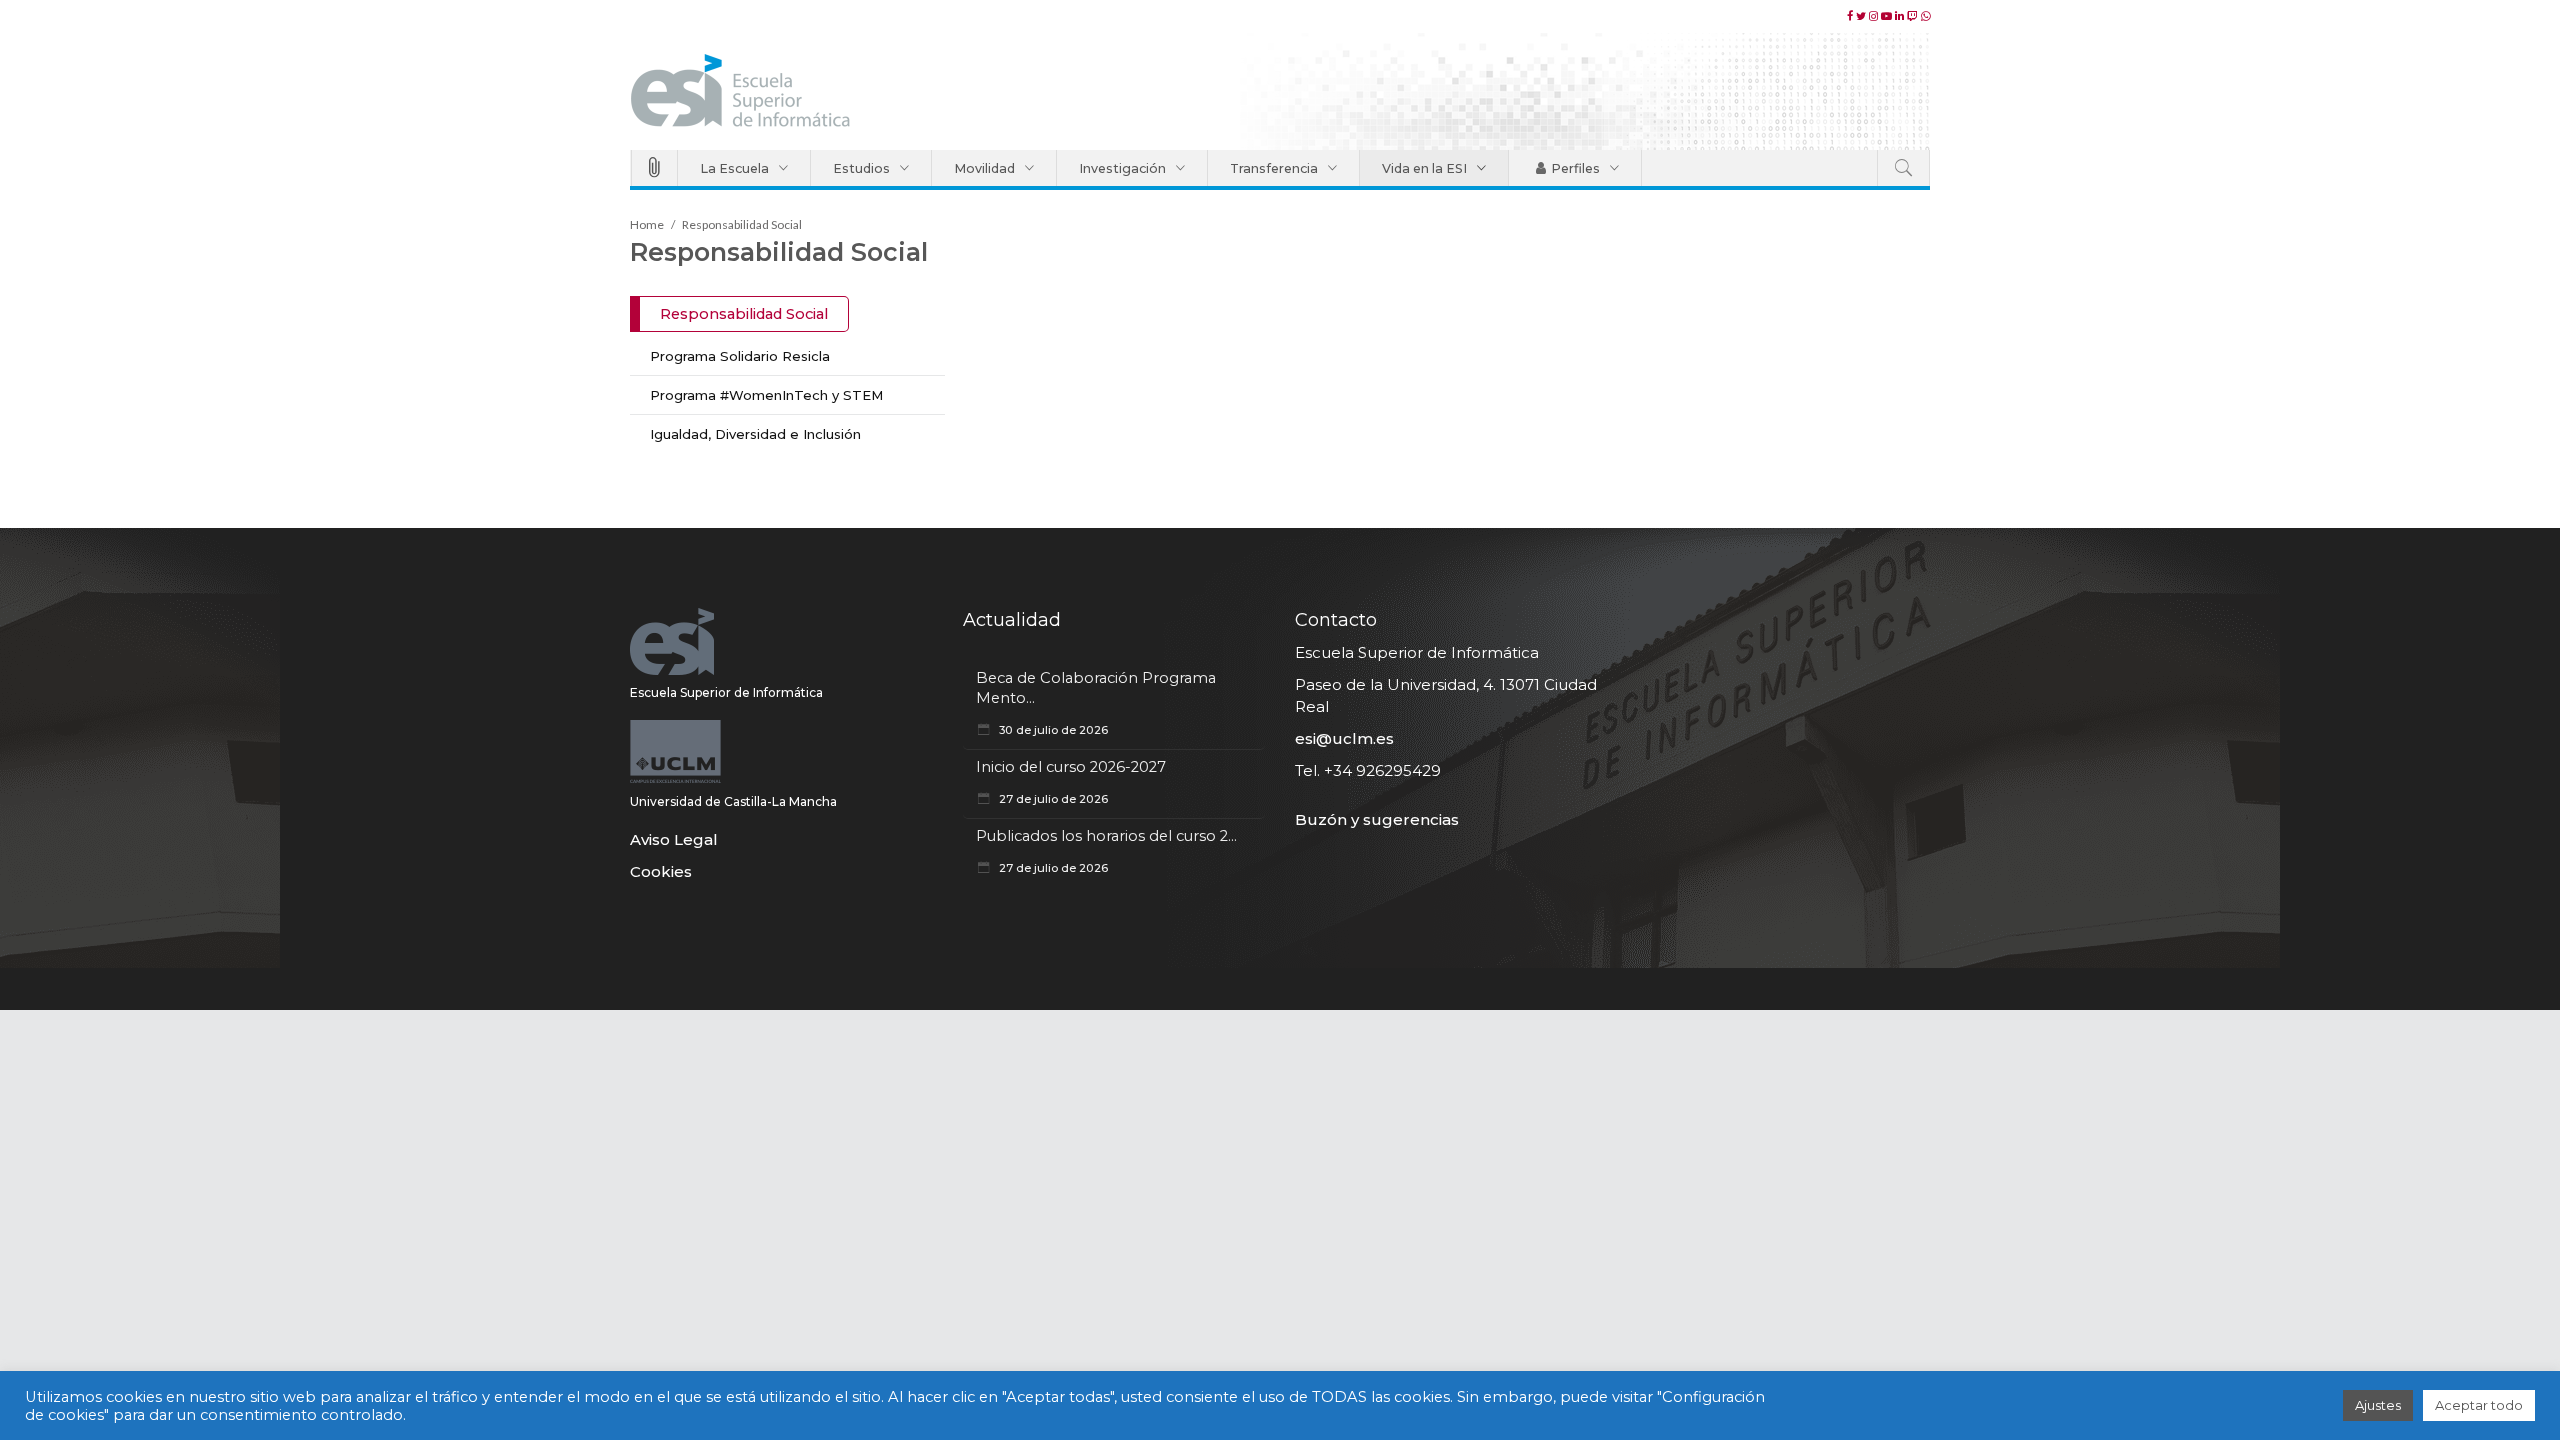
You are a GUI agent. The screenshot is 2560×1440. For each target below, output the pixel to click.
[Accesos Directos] (654, 168)
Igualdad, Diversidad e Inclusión (755, 434)
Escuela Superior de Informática (726, 692)
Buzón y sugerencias (1377, 819)
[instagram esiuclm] (1875, 16)
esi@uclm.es (1344, 738)
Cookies (661, 871)
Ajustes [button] (2378, 1405)
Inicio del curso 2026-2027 (1071, 767)
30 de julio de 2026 (1052, 730)
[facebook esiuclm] (1851, 16)
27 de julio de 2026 (1052, 799)
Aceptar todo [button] (2479, 1405)
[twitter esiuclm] (1862, 16)
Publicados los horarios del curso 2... (1106, 836)
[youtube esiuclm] (1888, 16)
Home (647, 224)
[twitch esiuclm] (1914, 16)
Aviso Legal (674, 839)
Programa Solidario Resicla (740, 356)
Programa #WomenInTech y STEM (766, 395)
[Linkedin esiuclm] (1901, 16)
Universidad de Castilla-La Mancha (733, 801)
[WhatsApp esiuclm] (1925, 16)
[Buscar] (1903, 168)
